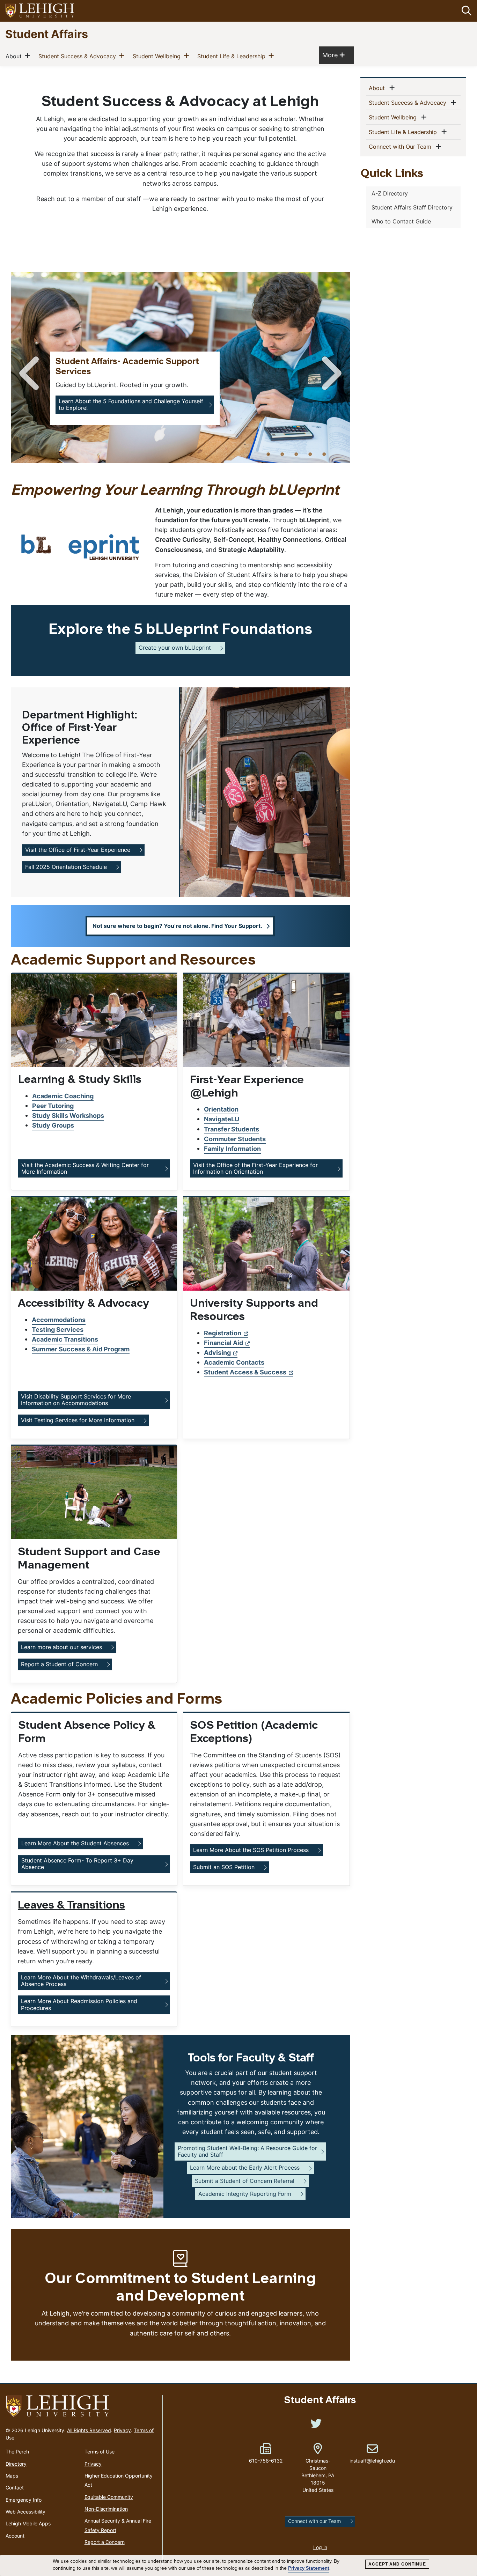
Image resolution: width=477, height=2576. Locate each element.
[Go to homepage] (81, 2406)
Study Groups (53, 1125)
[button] (465, 11)
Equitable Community (109, 2497)
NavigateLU (222, 1119)
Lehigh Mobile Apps (28, 2523)
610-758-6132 (266, 2461)
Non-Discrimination (106, 2509)
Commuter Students (235, 1139)
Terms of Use (100, 2452)
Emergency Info (24, 2500)
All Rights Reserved (89, 2430)
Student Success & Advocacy (79, 56)
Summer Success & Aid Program (81, 1349)
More (333, 55)
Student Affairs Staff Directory (412, 207)
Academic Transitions (65, 1339)
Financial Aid (223, 1343)
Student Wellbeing (158, 56)
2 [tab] (282, 454)
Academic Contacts (234, 1362)
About (15, 56)
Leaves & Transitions (71, 1906)
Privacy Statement (309, 2568)
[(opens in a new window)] (40, 11)
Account (15, 2536)
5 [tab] (324, 454)
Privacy (122, 2430)
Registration (223, 1333)
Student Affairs (47, 34)
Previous (30, 373)
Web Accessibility (25, 2512)
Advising (217, 1353)
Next (330, 373)
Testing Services (58, 1330)
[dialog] (239, 2566)
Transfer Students (232, 1129)
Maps (12, 2476)
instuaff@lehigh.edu (372, 2453)
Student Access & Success (245, 1372)
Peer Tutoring (53, 1106)
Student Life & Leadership (233, 56)
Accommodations (59, 1320)
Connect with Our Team (401, 146)
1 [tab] (268, 454)
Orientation (221, 1109)
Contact (15, 2488)
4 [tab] (310, 454)
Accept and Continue (397, 2564)
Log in (320, 2547)
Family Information (232, 1149)
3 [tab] (296, 454)
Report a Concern (105, 2542)
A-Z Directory (390, 193)
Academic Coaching (63, 1096)
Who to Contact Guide (401, 221)
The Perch (17, 2452)
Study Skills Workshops (68, 1116)
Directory (16, 2464)
